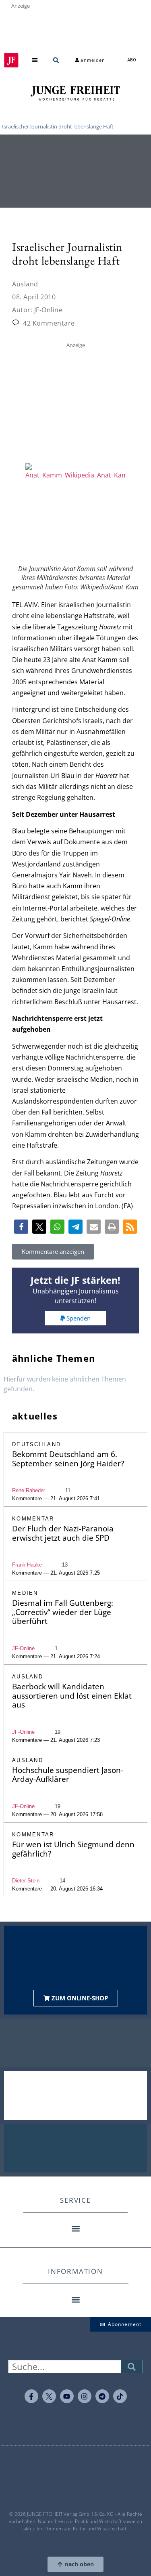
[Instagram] (85, 2396)
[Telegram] (102, 2396)
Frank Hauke (27, 1565)
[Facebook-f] (31, 2396)
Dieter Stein (26, 1881)
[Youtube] (67, 2396)
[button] (35, 60)
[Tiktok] (120, 2396)
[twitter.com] (49, 2396)
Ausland (25, 284)
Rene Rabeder (29, 1490)
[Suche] (132, 2367)
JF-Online (23, 1648)
